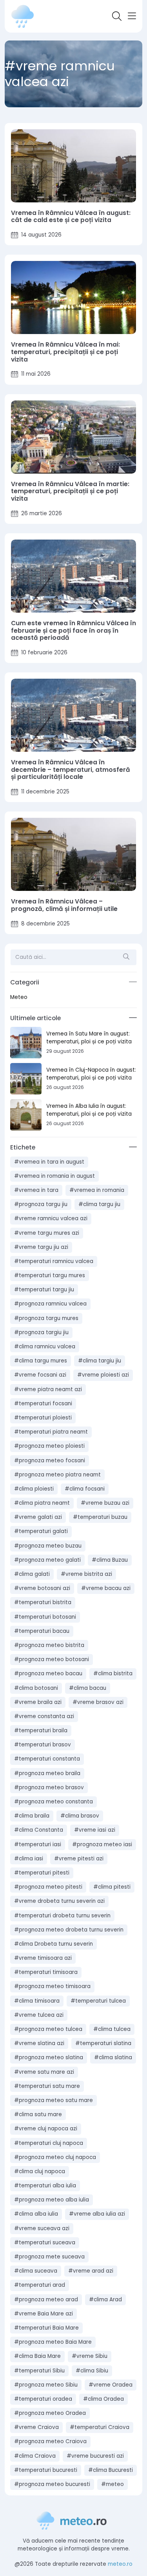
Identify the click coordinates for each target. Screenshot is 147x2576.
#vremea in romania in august (54, 1176)
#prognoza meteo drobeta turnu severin (69, 1930)
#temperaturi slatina (103, 2043)
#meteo (113, 2484)
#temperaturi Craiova (100, 2427)
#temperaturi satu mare (47, 2086)
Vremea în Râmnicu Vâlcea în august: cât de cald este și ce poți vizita (71, 217)
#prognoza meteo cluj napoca (55, 2157)
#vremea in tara (36, 1190)
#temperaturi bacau (42, 1631)
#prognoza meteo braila (47, 1773)
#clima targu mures (41, 1361)
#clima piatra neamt (42, 1503)
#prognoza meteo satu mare (54, 2100)
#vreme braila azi (38, 1702)
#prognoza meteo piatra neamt (57, 1475)
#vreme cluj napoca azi (46, 2129)
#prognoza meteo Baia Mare (53, 2342)
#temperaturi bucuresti (46, 2470)
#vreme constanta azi (44, 1716)
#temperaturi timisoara (46, 1972)
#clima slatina (113, 2057)
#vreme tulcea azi (39, 2015)
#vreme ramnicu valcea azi (51, 1218)
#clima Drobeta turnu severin (54, 1944)
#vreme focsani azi (40, 1375)
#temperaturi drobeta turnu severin (62, 1916)
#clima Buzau (110, 1560)
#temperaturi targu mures (50, 1275)
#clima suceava (36, 2271)
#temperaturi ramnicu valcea (54, 1261)
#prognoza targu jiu (41, 1204)
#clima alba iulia (36, 2214)
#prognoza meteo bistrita (49, 1645)
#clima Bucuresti (111, 2470)
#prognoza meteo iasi (102, 1844)
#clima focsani (85, 1489)
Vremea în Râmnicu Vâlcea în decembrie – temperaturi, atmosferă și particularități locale (71, 770)
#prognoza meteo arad (46, 2300)
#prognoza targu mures (46, 1318)
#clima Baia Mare (37, 2356)
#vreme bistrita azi (86, 1574)
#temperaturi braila (41, 1730)
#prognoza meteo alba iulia (52, 2200)
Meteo (19, 997)
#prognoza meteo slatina (49, 2057)
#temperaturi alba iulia (45, 2186)
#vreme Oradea (111, 2385)
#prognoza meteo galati (47, 1560)
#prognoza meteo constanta (54, 1802)
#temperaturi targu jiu (44, 1290)
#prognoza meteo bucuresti (52, 2484)
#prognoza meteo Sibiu (46, 2385)
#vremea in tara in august (49, 1162)
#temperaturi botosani (45, 1617)
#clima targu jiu (99, 1204)
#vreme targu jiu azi (41, 1247)
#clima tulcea (112, 2029)
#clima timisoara (37, 2001)
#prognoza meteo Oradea (50, 2413)
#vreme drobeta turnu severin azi (59, 1901)
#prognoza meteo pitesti (48, 1887)
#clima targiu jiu (100, 1361)
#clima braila (32, 1816)
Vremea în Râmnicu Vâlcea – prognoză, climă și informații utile (64, 905)
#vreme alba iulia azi (97, 2214)
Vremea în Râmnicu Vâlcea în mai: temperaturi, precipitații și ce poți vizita (65, 352)
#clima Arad (105, 2300)
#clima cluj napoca (40, 2171)
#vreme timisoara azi (43, 1958)
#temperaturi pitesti (42, 1873)
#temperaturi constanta (47, 1759)
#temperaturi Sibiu (39, 2371)
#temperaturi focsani (43, 1404)
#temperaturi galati (41, 1531)
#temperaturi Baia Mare (46, 2328)
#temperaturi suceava (45, 2243)
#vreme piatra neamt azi (48, 1389)
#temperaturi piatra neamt (51, 1432)
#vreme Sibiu (90, 2356)
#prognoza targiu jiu (41, 1332)
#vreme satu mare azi (44, 2072)
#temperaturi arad (40, 2285)
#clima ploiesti (34, 1489)
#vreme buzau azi (105, 1503)
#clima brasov (80, 1816)
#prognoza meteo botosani (52, 1659)
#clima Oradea (103, 2399)
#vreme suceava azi (42, 2228)
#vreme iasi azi (95, 1830)
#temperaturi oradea (43, 2399)
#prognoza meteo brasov (49, 1787)
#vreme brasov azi (98, 1702)
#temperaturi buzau (100, 1517)
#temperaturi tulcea (98, 2001)
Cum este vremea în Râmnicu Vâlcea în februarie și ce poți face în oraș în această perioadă (73, 631)
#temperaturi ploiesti (43, 1418)
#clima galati (32, 1574)
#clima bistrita (113, 1674)
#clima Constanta (39, 1830)
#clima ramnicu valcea (45, 1347)
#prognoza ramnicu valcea (50, 1304)
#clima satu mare (38, 2114)
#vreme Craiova (36, 2427)
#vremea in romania (97, 1190)
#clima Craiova (35, 2456)
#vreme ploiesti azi (103, 1375)
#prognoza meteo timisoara (52, 1986)
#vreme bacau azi (106, 1588)
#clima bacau (88, 1688)
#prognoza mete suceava (49, 2257)
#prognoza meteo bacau (48, 1674)
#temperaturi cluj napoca (49, 2143)
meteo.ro (120, 2564)
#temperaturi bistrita (43, 1602)
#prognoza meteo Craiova (50, 2441)
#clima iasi (29, 1859)
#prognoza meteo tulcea (48, 2029)
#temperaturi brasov (43, 1745)
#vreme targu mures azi (47, 1233)
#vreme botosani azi (42, 1588)
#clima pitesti (112, 1887)
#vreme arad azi (91, 2271)
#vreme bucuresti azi (95, 2456)
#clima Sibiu (92, 2371)
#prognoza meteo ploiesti (49, 1446)
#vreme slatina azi (39, 2043)
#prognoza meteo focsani (50, 1461)
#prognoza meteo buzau (48, 1546)
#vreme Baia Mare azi (44, 2314)
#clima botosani (36, 1688)
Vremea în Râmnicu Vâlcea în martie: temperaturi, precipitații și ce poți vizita (70, 492)
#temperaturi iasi (38, 1844)
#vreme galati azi (38, 1517)
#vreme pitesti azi (79, 1859)
